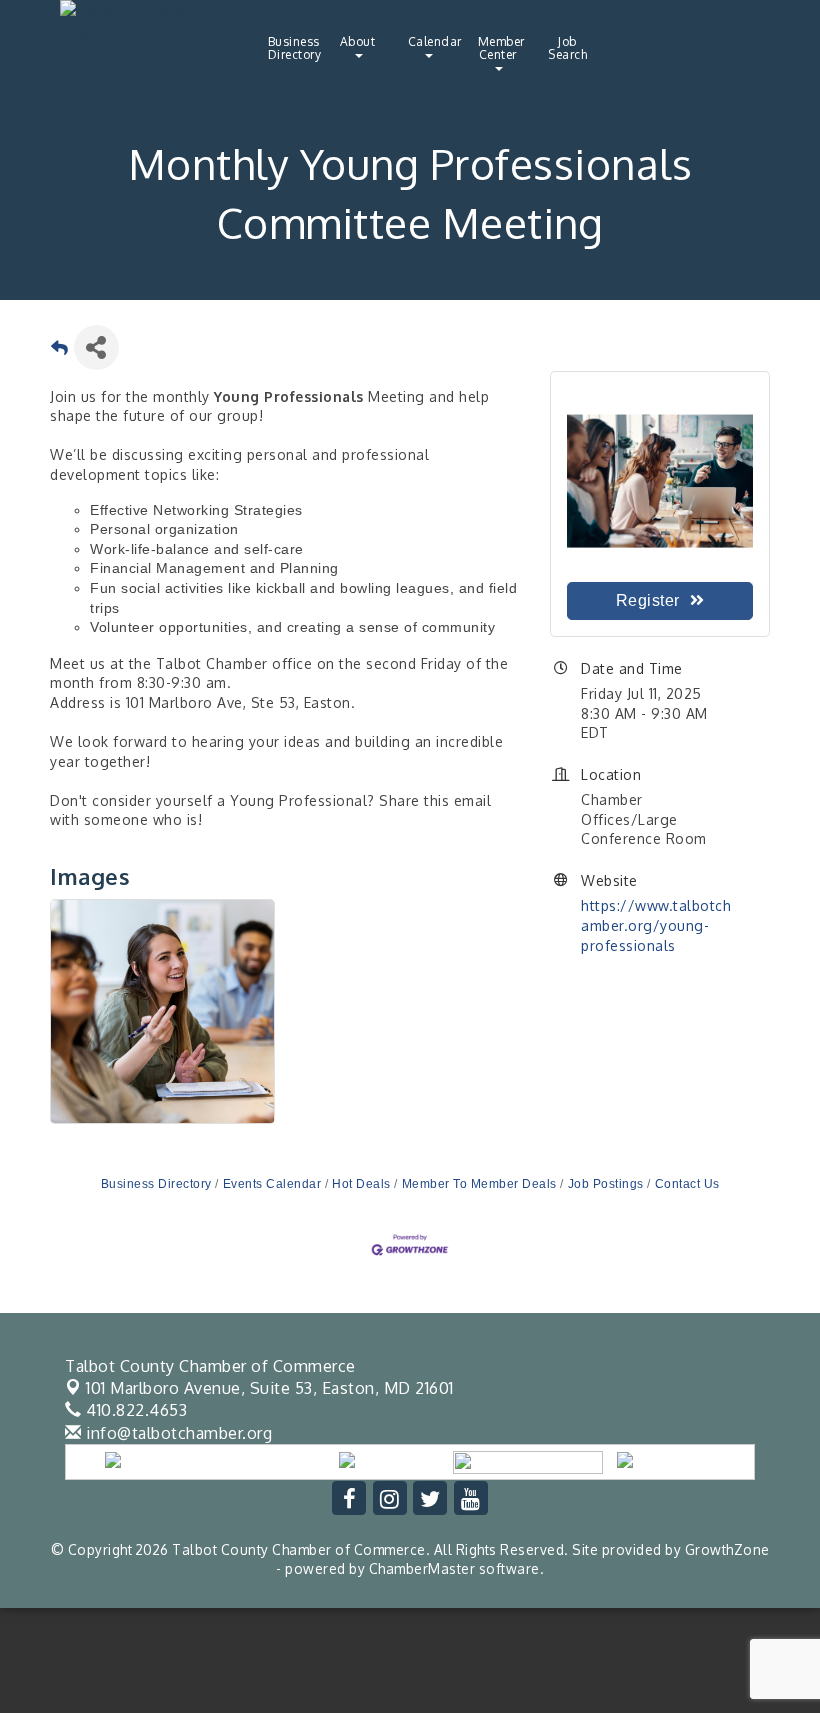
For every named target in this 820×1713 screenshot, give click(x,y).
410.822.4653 (134, 1410)
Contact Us (687, 1184)
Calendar (435, 41)
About (358, 41)
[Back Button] (60, 353)
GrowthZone (727, 1549)
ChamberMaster (422, 1568)
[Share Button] (96, 347)
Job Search (567, 48)
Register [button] (648, 600)
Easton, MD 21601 (270, 1388)
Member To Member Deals (479, 1184)
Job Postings (606, 1184)
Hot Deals (361, 1184)
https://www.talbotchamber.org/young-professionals (656, 925)
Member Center (501, 48)
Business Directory (295, 48)
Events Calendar (272, 1184)
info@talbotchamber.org (177, 1433)
